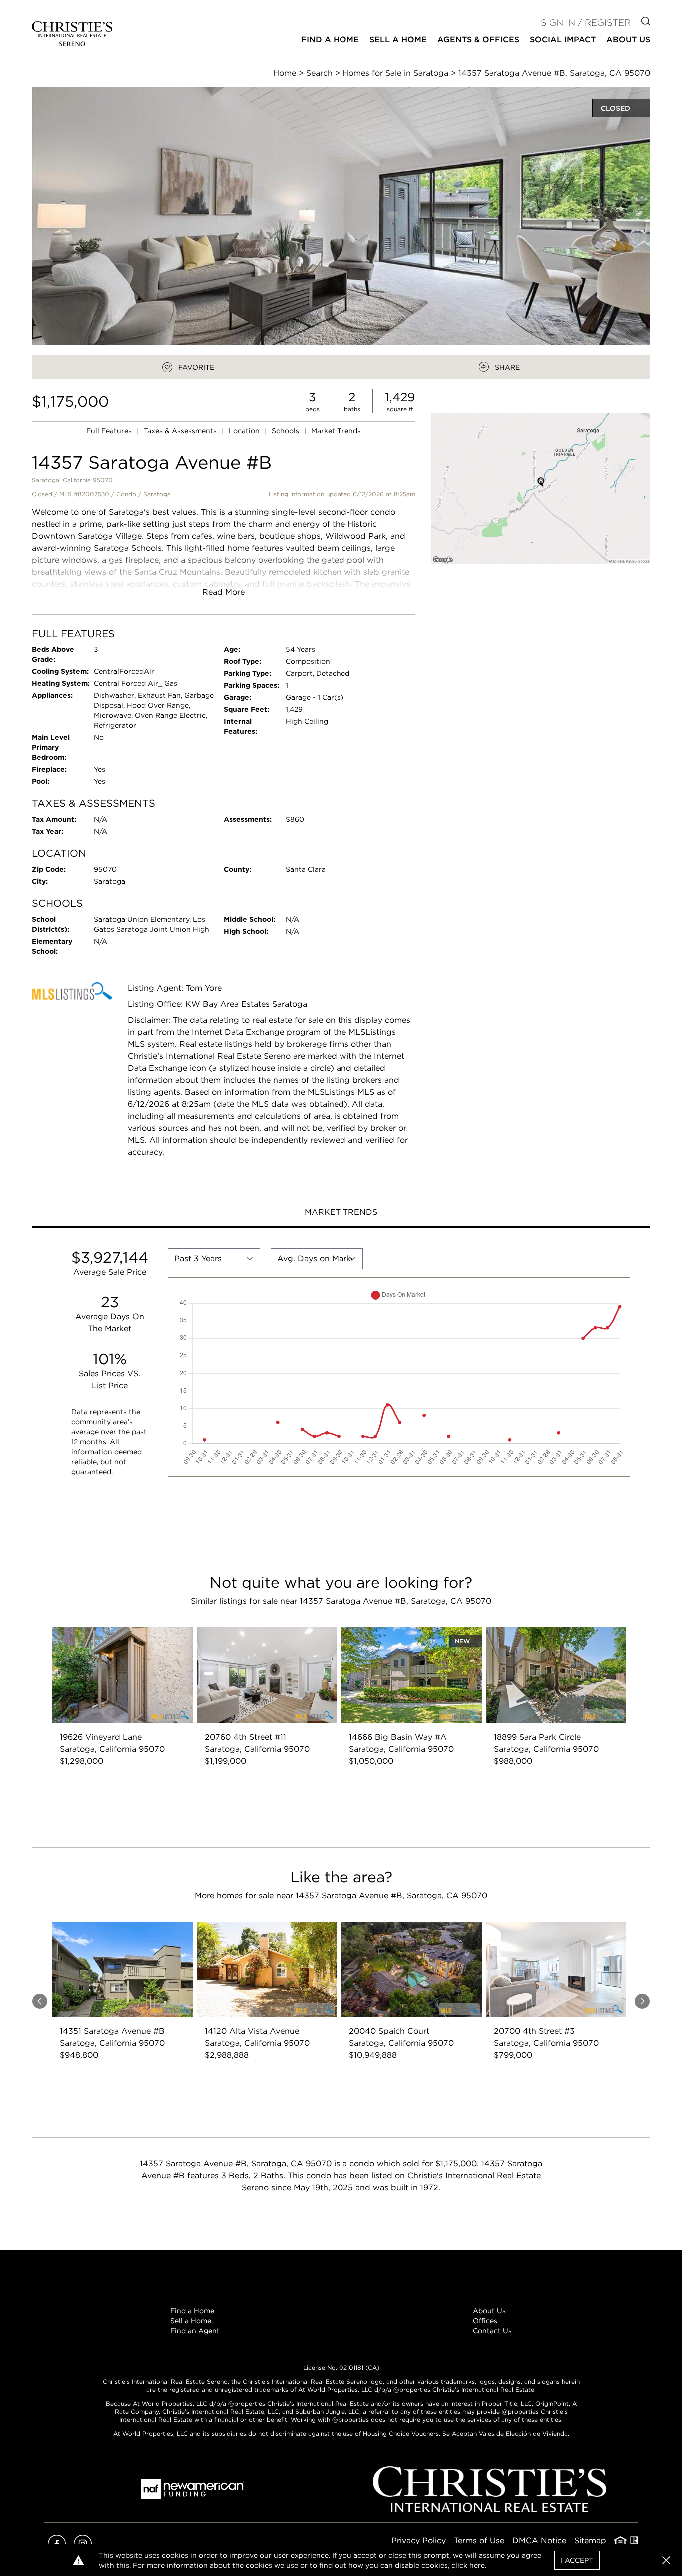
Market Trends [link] (336, 431)
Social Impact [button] (563, 40)
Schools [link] (286, 431)
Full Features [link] (110, 431)
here (477, 2565)
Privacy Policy (419, 2540)
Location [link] (245, 431)
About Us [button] (628, 40)
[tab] (341, 1213)
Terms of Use (479, 2540)
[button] (541, 488)
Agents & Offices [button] (478, 40)
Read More (223, 592)
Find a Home (192, 2311)
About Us (489, 2311)
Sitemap (590, 2540)
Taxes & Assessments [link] (181, 431)
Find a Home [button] (330, 40)
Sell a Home (191, 2321)
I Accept (577, 2560)
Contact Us (492, 2331)
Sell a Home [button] (398, 40)
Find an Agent (195, 2331)
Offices (485, 2321)
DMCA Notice (539, 2540)
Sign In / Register (586, 23)
